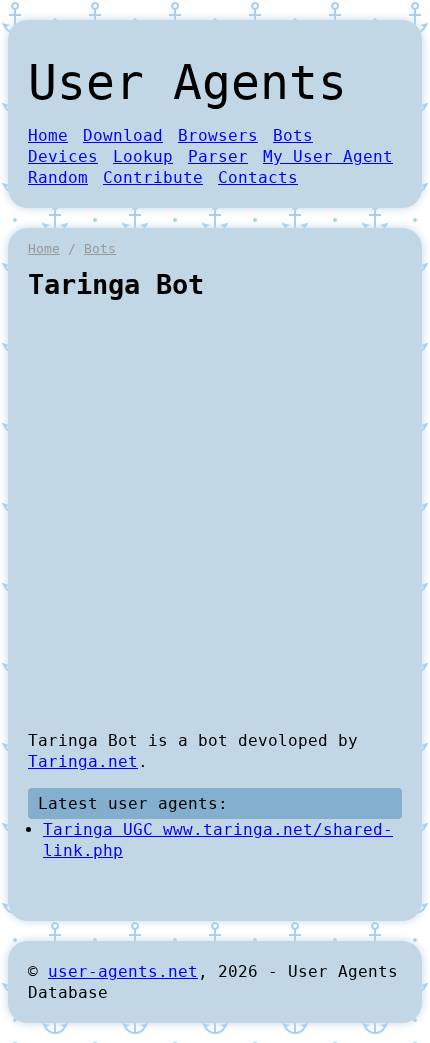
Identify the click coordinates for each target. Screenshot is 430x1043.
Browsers (218, 135)
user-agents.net (123, 971)
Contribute (153, 177)
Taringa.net (83, 761)
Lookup (143, 156)
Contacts (258, 177)
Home (48, 135)
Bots (293, 135)
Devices (63, 156)
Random (58, 177)
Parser (218, 156)
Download (123, 135)
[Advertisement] (215, 515)
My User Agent (328, 156)
